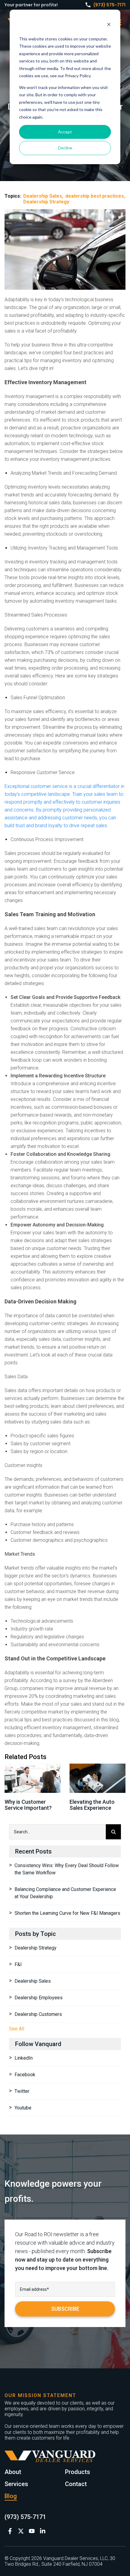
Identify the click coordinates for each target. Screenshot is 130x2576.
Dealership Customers (38, 2014)
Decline (65, 148)
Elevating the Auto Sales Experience (92, 1805)
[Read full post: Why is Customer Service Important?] (32, 1778)
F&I (18, 1964)
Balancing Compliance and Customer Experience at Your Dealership (65, 1893)
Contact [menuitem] (76, 2484)
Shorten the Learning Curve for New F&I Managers (67, 1913)
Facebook (25, 2075)
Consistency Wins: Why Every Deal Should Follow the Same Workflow (67, 1869)
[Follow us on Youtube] (32, 2531)
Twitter (22, 2091)
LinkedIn (24, 2058)
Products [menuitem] (78, 2472)
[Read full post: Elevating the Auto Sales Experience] (97, 1778)
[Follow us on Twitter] (21, 2531)
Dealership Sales (43, 196)
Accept (65, 132)
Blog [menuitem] (11, 2496)
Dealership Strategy (46, 202)
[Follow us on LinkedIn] (43, 2531)
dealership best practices (95, 196)
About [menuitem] (13, 2472)
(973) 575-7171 (109, 5)
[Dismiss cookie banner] (109, 25)
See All (17, 2029)
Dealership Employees (39, 1998)
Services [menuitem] (16, 2484)
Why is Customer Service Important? (28, 1805)
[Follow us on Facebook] (10, 2531)
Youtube (23, 2108)
